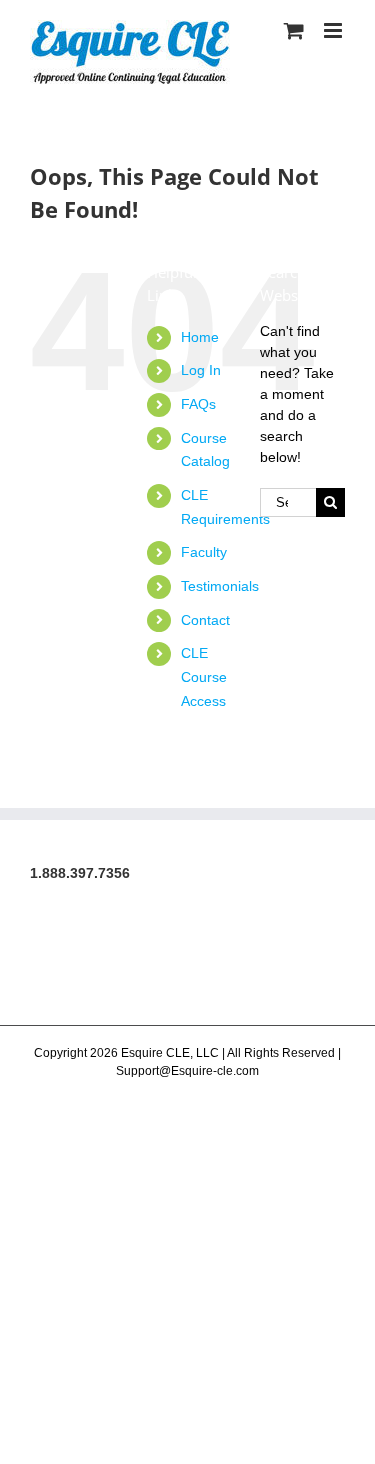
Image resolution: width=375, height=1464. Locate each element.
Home (200, 337)
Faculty (204, 552)
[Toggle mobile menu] (334, 30)
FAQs (198, 404)
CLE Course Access (204, 677)
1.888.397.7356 (80, 873)
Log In (201, 370)
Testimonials (220, 586)
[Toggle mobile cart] (294, 30)
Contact (205, 620)
